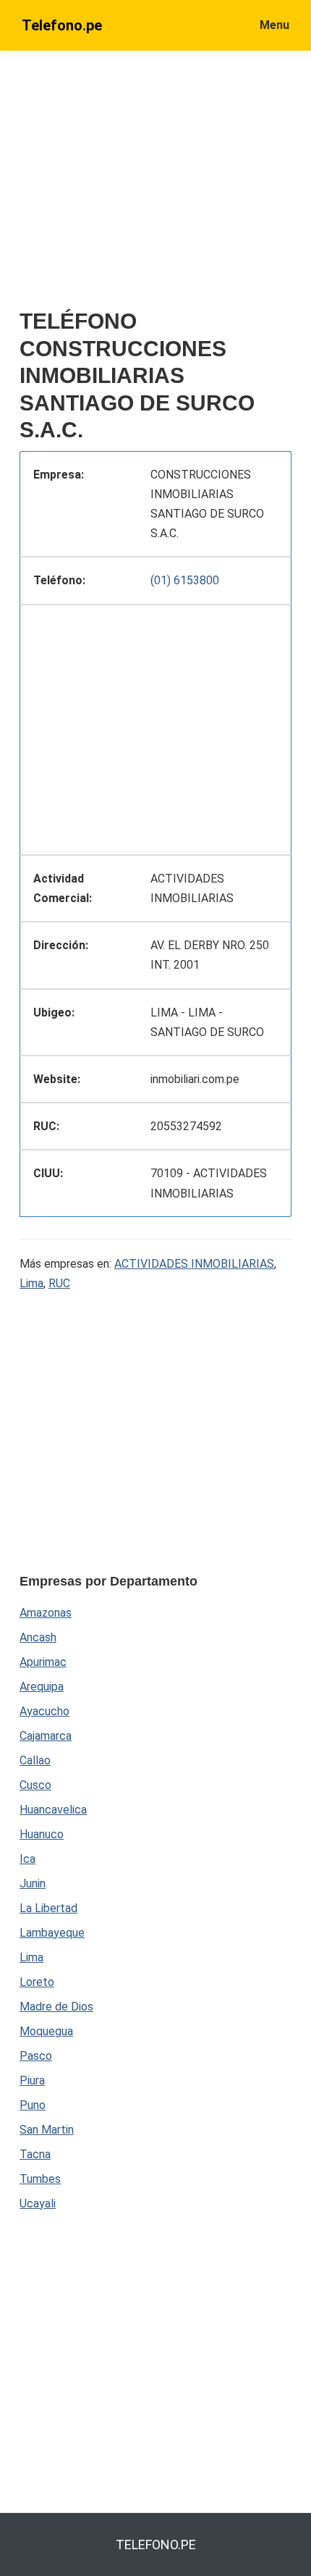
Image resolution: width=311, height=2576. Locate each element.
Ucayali (38, 2204)
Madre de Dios (56, 2007)
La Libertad (48, 1908)
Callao (35, 1760)
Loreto (37, 1982)
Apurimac (43, 1662)
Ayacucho (44, 1711)
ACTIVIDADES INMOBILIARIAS (194, 1264)
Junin (33, 1883)
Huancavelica (53, 1810)
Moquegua (46, 2031)
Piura (32, 2080)
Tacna (35, 2154)
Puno (33, 2105)
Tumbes (40, 2179)
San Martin (47, 2130)
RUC (59, 1283)
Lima (31, 1283)
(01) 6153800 (185, 580)
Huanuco (42, 1834)
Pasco (36, 2056)
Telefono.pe (62, 25)
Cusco (35, 1785)
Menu (274, 25)
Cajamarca (46, 1736)
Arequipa (42, 1687)
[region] (155, 727)
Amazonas (46, 1613)
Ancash (38, 1637)
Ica (27, 1859)
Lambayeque (52, 1933)
